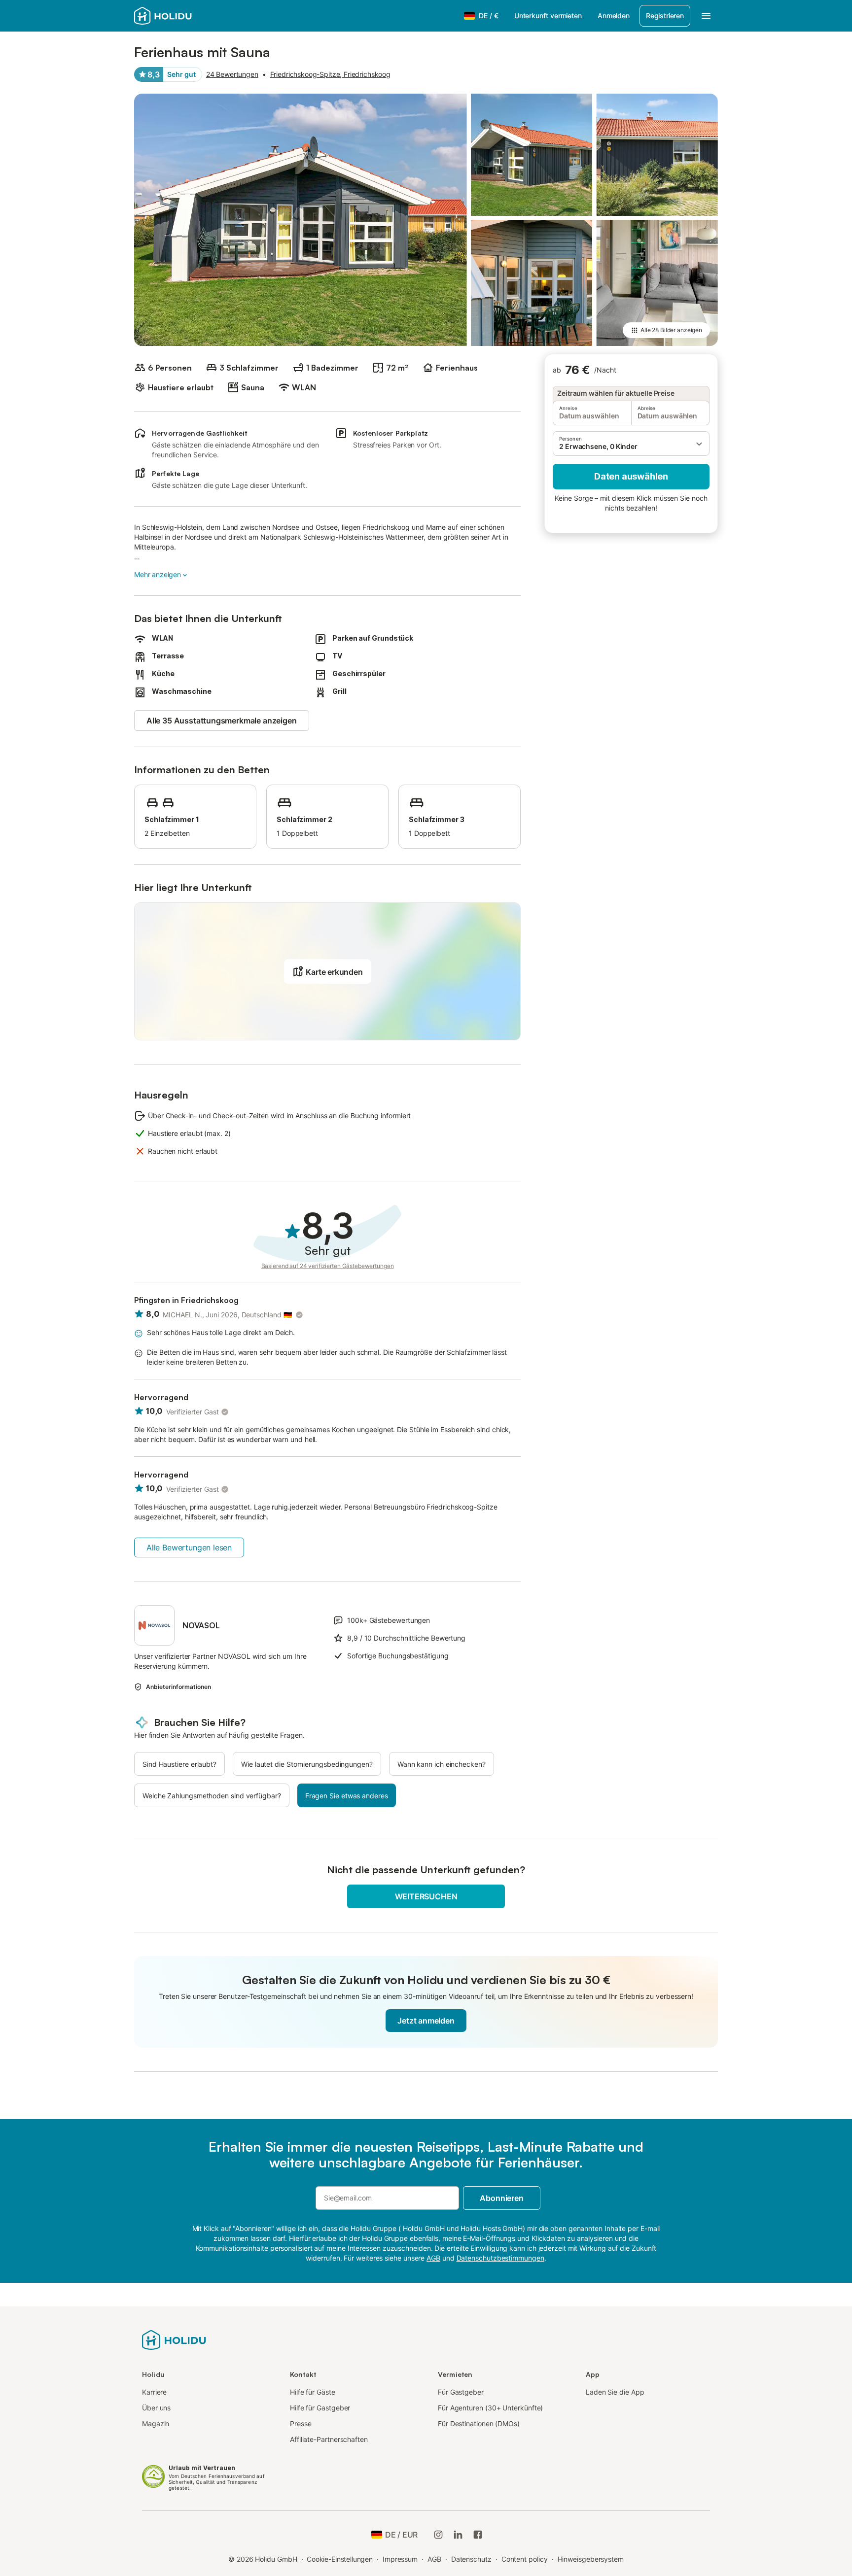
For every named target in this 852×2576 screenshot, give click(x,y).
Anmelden (614, 16)
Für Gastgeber (461, 2392)
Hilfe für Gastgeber (320, 2408)
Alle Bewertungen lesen (189, 1547)
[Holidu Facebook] (478, 2535)
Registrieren (665, 16)
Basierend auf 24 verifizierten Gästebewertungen (328, 1266)
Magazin (156, 2423)
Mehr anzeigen (158, 574)
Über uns (156, 2408)
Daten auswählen (631, 476)
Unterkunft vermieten (548, 16)
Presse (301, 2423)
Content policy (525, 2559)
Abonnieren (501, 2198)
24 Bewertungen (232, 74)
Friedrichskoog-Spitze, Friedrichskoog (330, 74)
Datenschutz (471, 2559)
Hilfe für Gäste (313, 2392)
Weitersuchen (426, 1896)
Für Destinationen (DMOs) (479, 2423)
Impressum (400, 2559)
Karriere (154, 2392)
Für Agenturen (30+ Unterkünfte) (490, 2408)
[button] (631, 444)
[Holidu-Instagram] (438, 2535)
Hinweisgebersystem (591, 2559)
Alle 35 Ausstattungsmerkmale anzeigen (222, 721)
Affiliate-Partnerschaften (329, 2439)
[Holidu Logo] (183, 16)
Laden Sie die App (615, 2392)
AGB (434, 2559)
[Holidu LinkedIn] (458, 2535)
